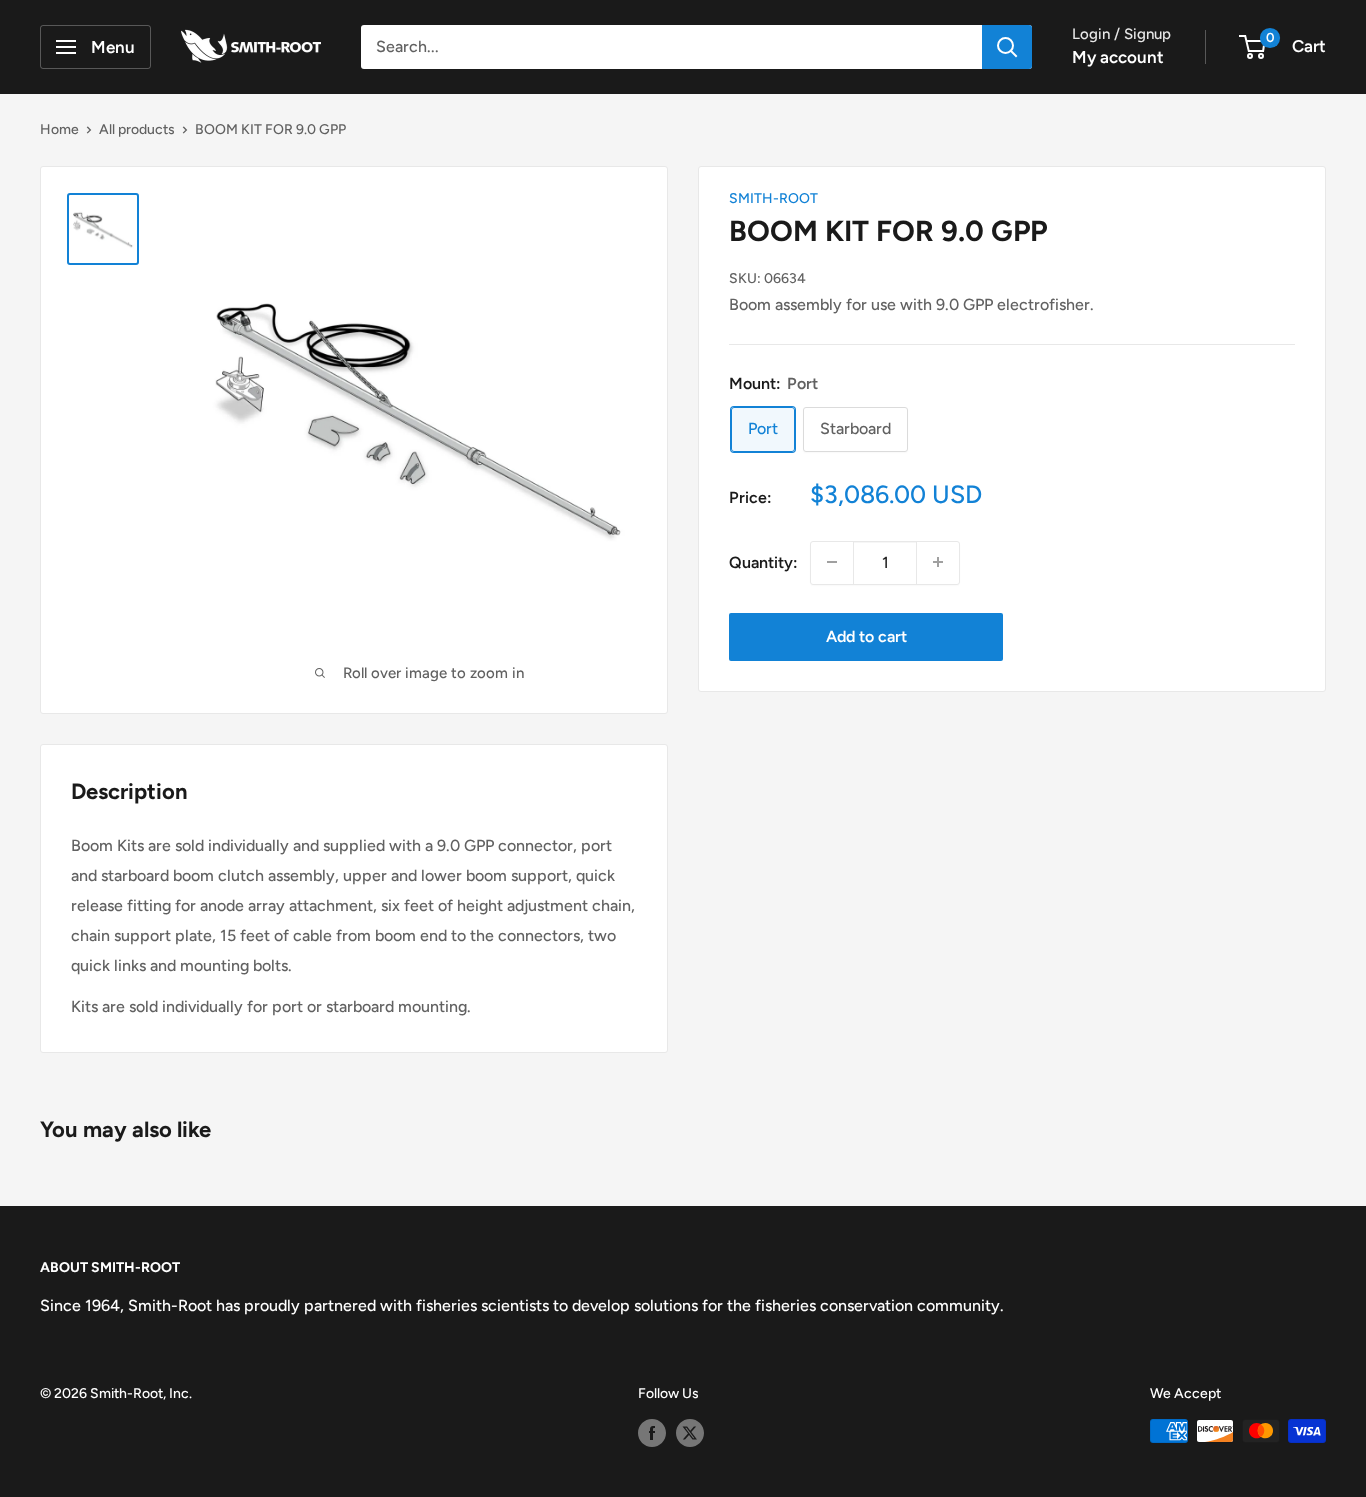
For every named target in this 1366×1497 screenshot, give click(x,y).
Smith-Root (773, 198)
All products (137, 129)
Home (59, 129)
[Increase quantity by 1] (938, 562)
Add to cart (866, 635)
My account (1118, 57)
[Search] (1007, 47)
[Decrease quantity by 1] (832, 562)
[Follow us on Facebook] (652, 1433)
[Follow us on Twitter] (690, 1433)
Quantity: (763, 561)
